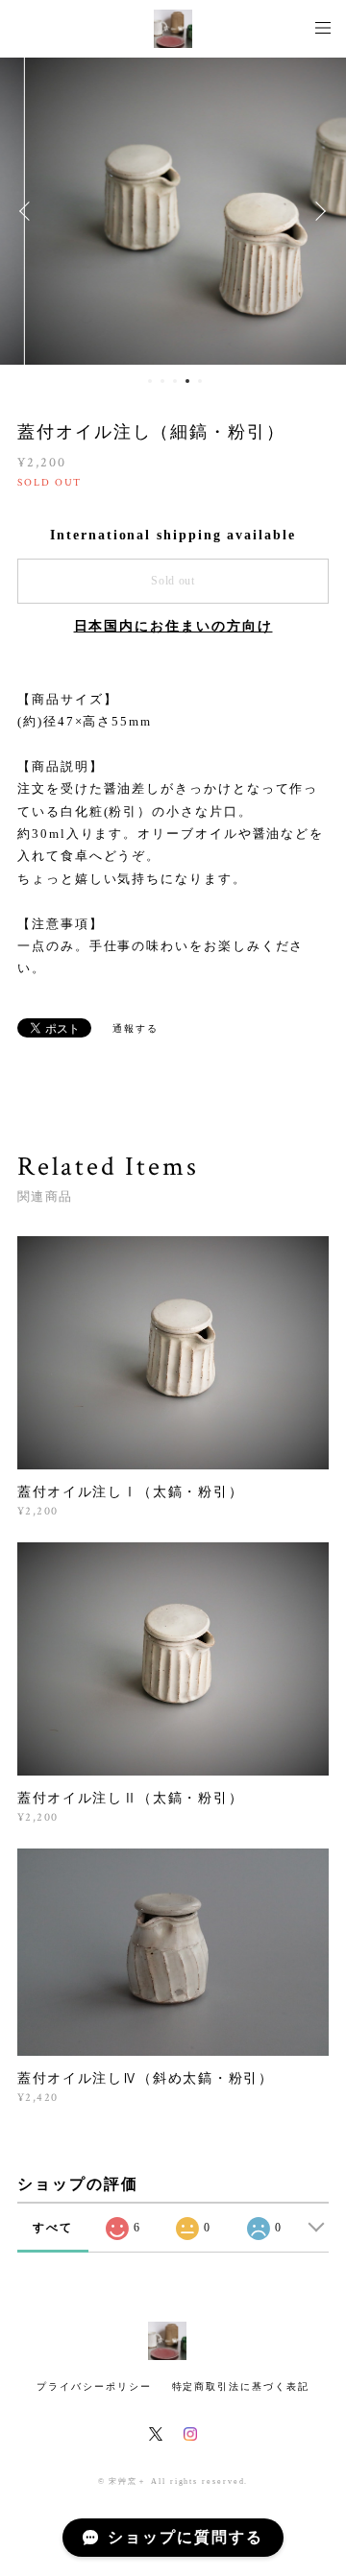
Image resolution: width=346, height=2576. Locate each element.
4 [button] (187, 381)
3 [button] (175, 381)
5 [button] (200, 381)
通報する (136, 1028)
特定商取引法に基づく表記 (241, 2386)
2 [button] (162, 381)
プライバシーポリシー (94, 2386)
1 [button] (150, 381)
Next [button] (317, 211)
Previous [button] (29, 211)
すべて (53, 2228)
